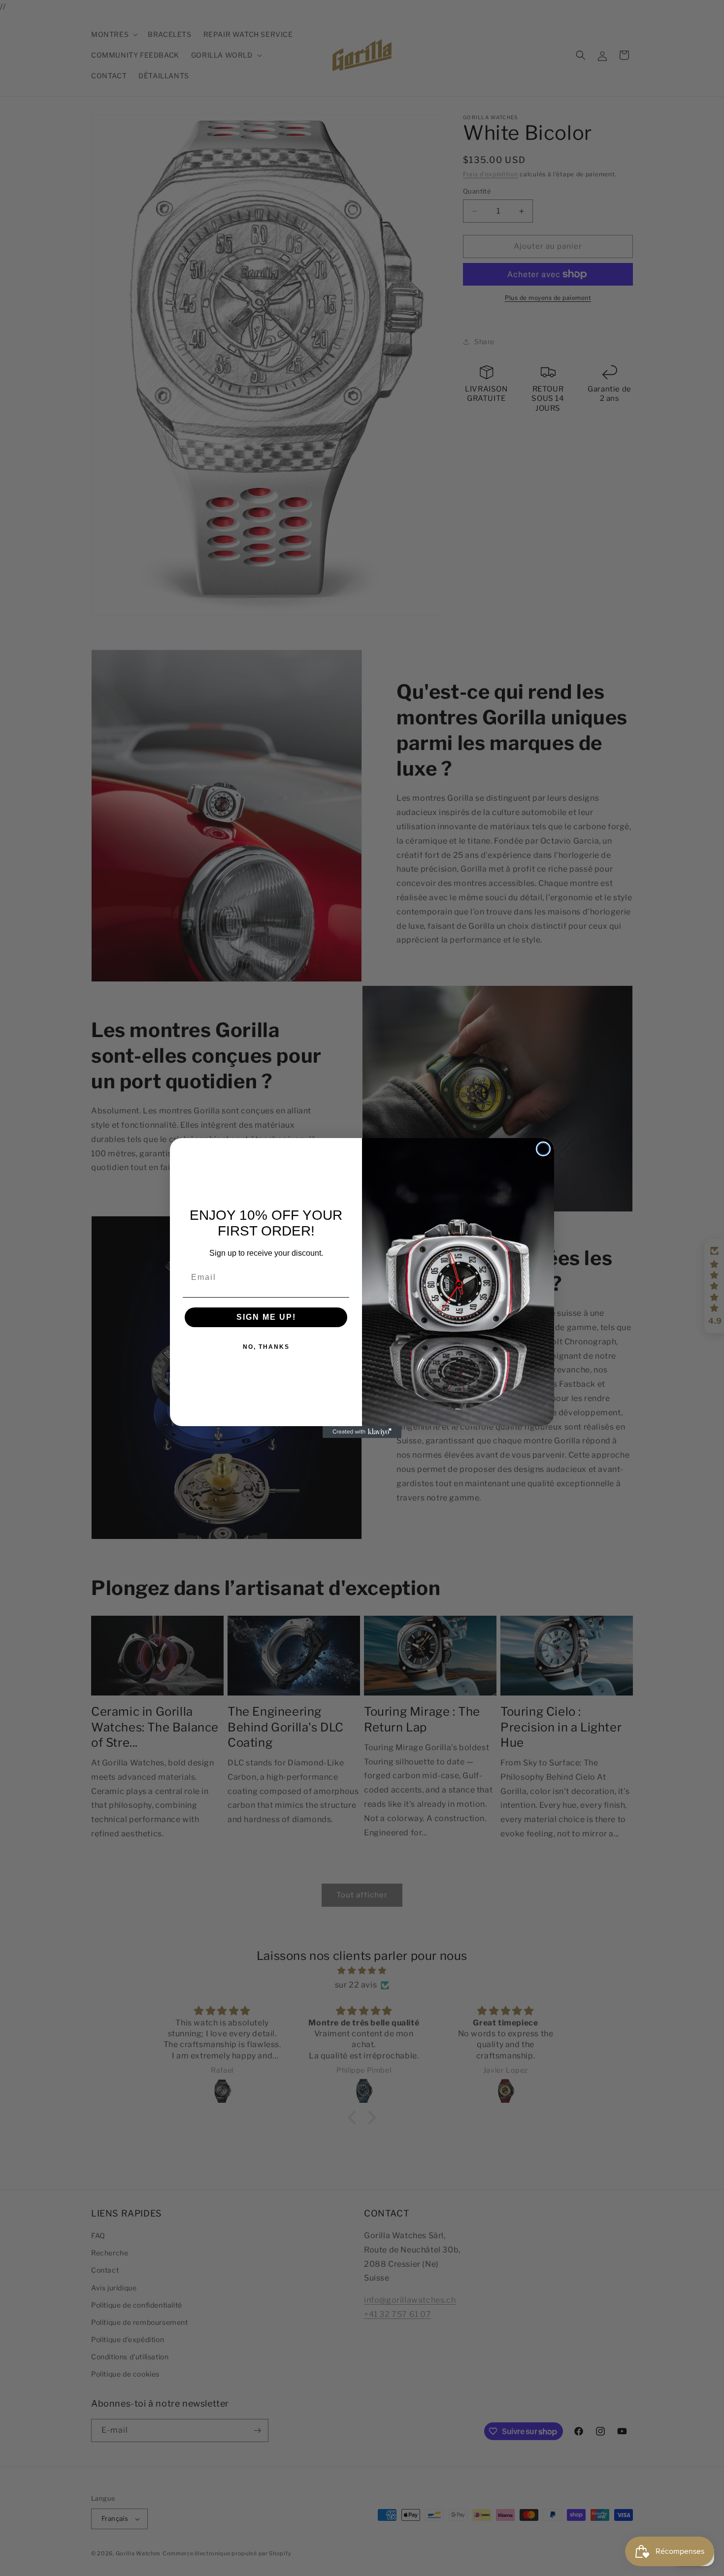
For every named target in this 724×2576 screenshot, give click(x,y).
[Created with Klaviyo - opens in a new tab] (362, 1432)
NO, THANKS (266, 1347)
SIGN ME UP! (266, 1317)
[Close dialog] (543, 1149)
